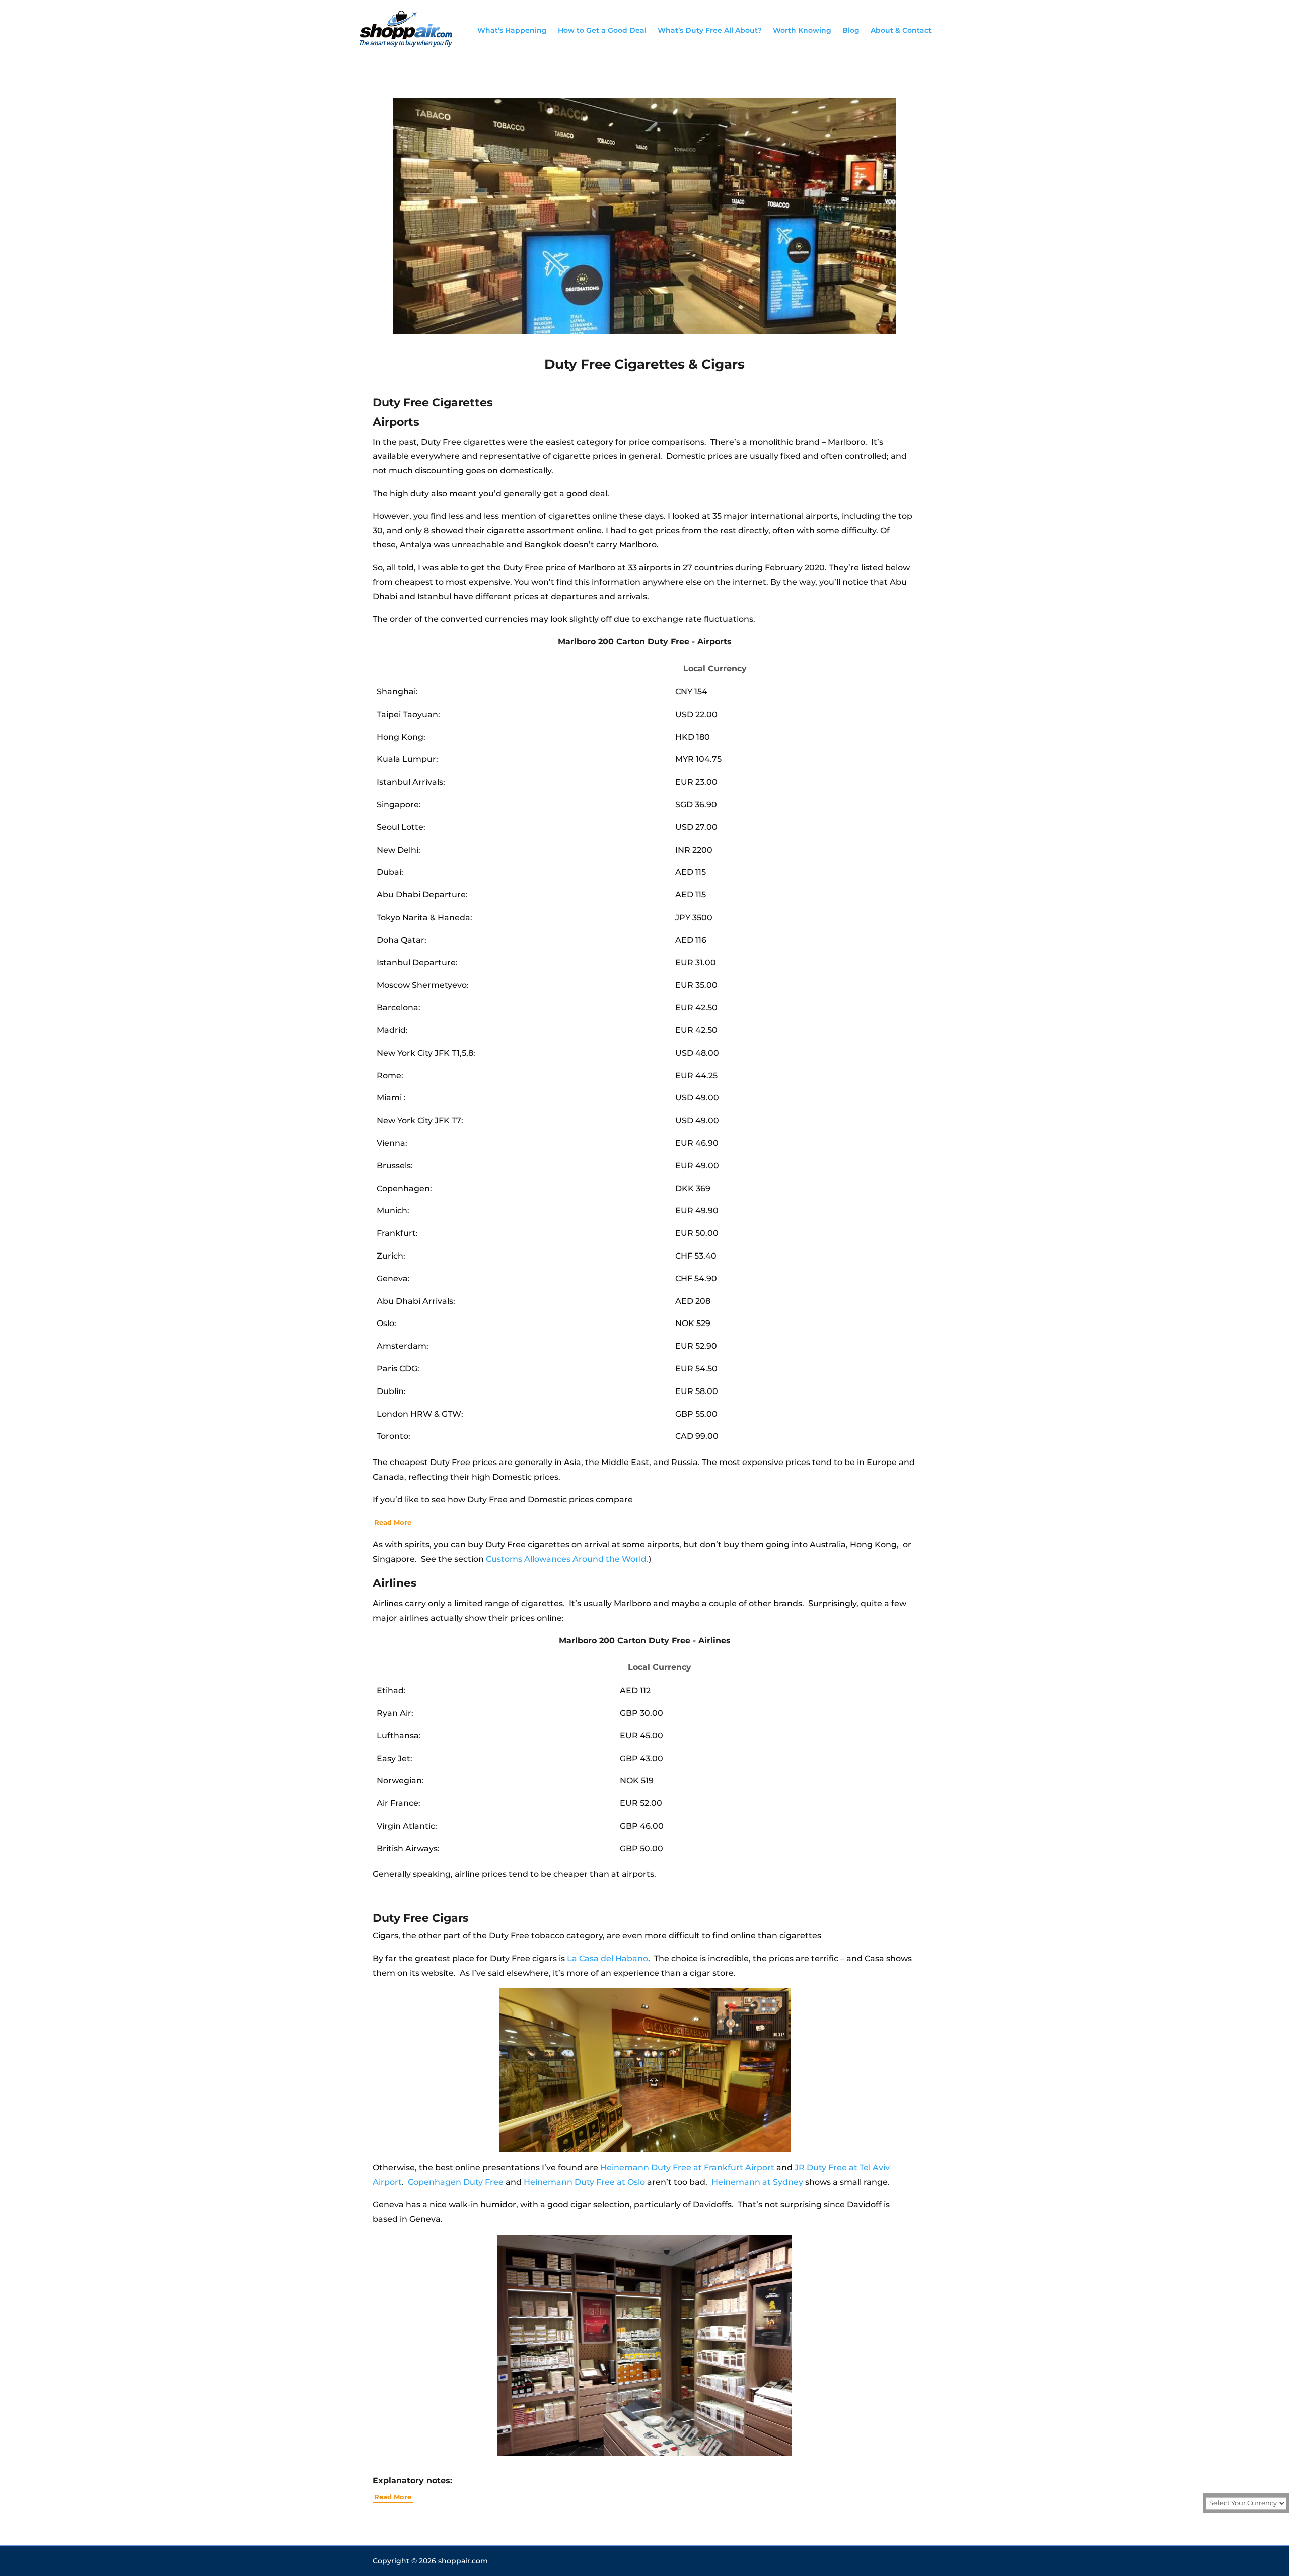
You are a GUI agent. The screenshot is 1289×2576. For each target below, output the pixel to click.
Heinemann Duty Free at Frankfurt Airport (687, 2167)
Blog (851, 30)
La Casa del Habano (607, 1958)
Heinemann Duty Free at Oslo (584, 2182)
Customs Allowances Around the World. (567, 1559)
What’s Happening (512, 30)
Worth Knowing (802, 30)
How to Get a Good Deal (602, 30)
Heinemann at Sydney (757, 2182)
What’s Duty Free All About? (710, 30)
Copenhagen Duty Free (456, 2182)
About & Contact (901, 30)
